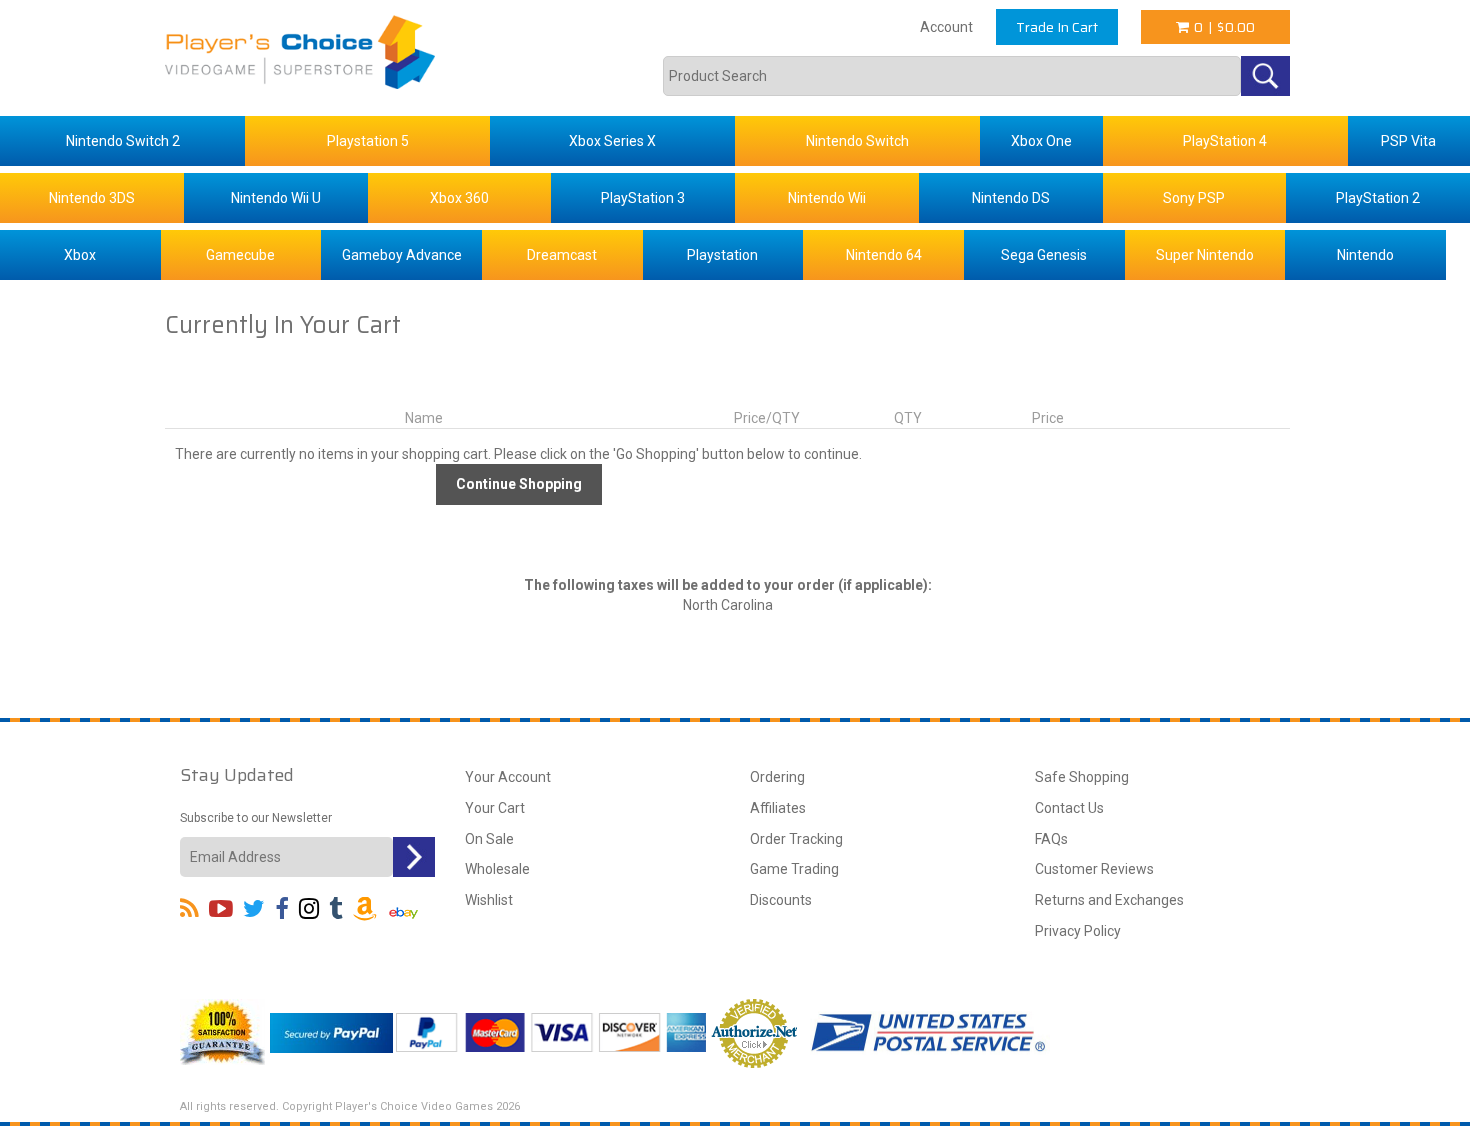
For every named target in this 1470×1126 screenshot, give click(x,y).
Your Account (508, 777)
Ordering (777, 777)
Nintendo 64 (884, 255)
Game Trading (794, 869)
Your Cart (495, 808)
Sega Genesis (1044, 255)
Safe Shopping (1082, 777)
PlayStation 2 (1378, 198)
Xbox (80, 255)
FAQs (1051, 839)
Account (946, 27)
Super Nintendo (1205, 255)
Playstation (722, 255)
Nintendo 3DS (92, 198)
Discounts (781, 900)
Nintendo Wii (827, 198)
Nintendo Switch (857, 141)
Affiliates (778, 808)
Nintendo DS (1011, 198)
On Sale (489, 839)
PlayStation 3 (643, 198)
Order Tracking (796, 839)
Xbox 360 (459, 198)
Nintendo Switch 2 (123, 141)
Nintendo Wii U (276, 198)
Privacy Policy (1078, 931)
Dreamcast (562, 255)
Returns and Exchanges (1109, 900)
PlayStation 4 (1225, 141)
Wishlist (489, 900)
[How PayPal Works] (331, 1031)
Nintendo (1365, 255)
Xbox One (1041, 141)
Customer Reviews (1094, 869)
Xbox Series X (612, 141)
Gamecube (240, 255)
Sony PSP (1194, 198)
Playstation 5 (368, 141)
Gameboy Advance (402, 255)
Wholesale (497, 869)
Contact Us (1069, 808)
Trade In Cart (1057, 27)
